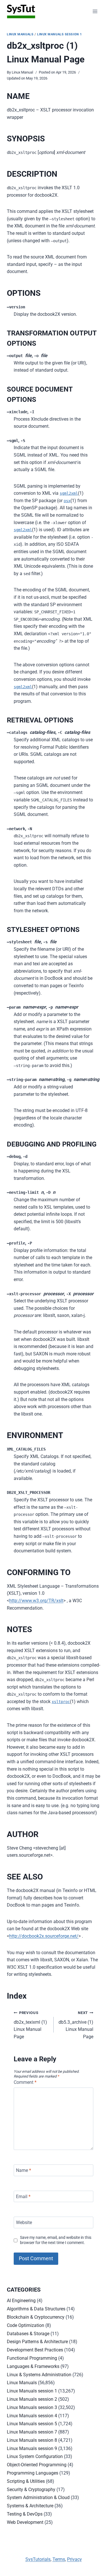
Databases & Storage (28, 2334)
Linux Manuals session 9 (32, 2448)
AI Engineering (21, 2301)
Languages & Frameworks (33, 2366)
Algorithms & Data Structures (36, 2309)
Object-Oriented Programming (37, 2465)
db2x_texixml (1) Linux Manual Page (30, 2025)
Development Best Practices (35, 2350)
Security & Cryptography (31, 2490)
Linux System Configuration (35, 2456)
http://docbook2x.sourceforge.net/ (44, 1936)
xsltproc (61, 1702)
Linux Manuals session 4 (32, 2416)
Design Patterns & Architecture (37, 2342)
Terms (59, 2559)
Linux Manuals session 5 (32, 2424)
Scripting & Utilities (26, 2481)
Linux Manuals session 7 (32, 2432)
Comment (25, 2082)
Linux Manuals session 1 (59, 34)
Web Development (25, 2522)
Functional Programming (32, 2358)
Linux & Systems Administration (39, 2375)
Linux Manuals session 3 (32, 2407)
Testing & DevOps (25, 2514)
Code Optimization (26, 2325)
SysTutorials (38, 2559)
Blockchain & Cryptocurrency (36, 2317)
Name (24, 2170)
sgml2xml (69, 493)
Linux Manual (22, 72)
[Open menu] (95, 11)
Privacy (74, 2559)
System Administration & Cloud (38, 2497)
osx (67, 501)
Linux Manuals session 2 (32, 2399)
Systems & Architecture (30, 2506)
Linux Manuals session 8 (32, 2440)
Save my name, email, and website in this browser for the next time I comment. (56, 2240)
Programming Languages (33, 2473)
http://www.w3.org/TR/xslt (36, 1601)
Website (24, 2222)
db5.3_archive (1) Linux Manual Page (76, 2025)
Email (23, 2196)
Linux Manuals (20, 34)
